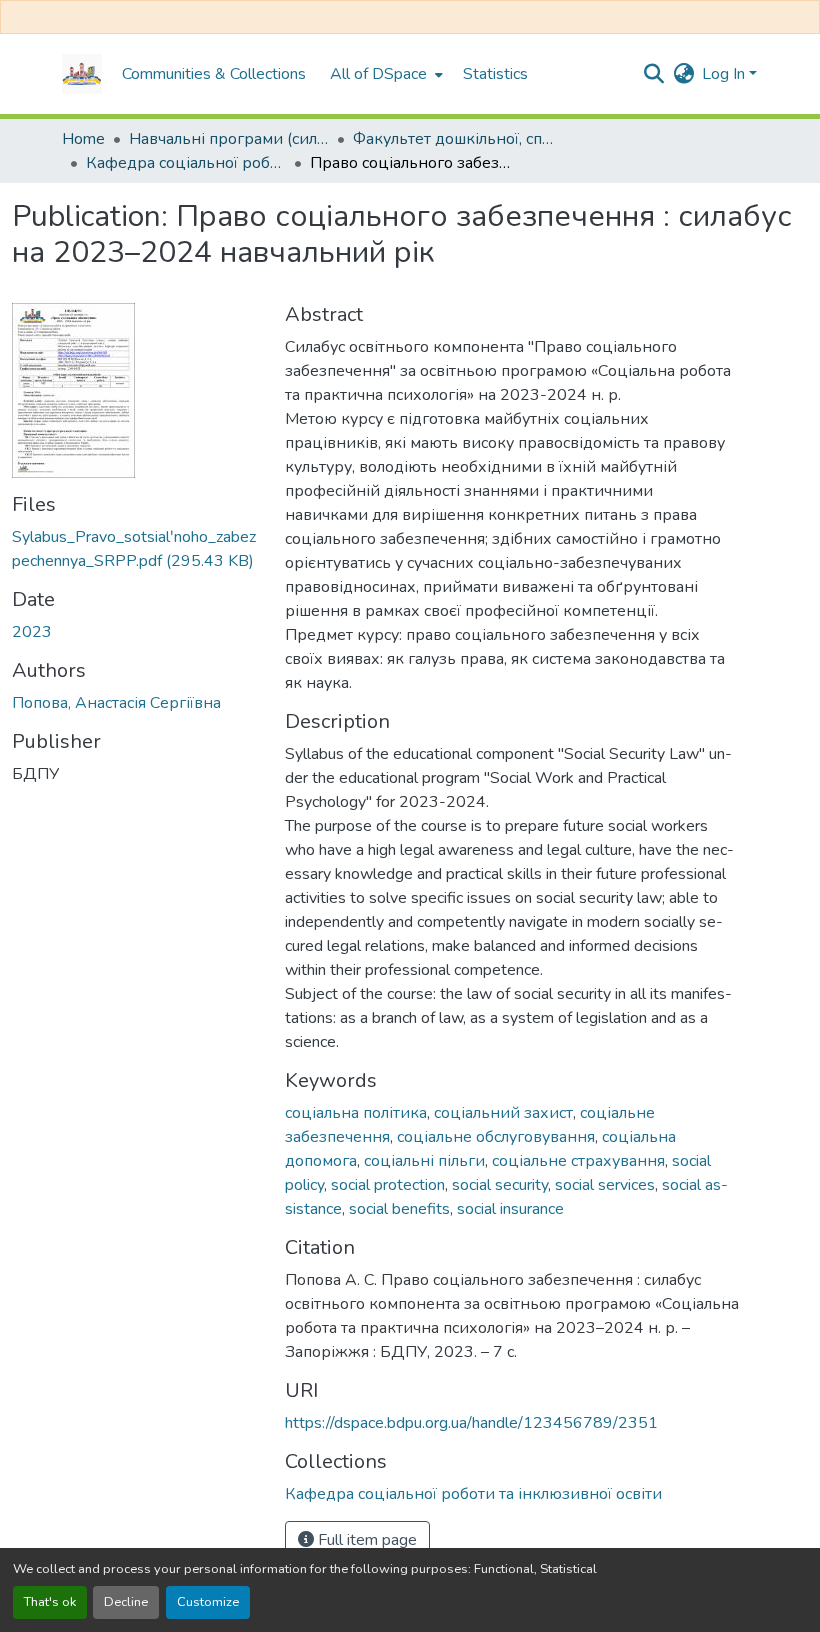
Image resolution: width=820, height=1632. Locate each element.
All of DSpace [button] (378, 74)
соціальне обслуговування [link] (496, 1137)
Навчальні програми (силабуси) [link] (229, 139)
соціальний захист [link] (503, 1113)
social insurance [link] (510, 1209)
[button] (82, 74)
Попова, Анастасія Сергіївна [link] (116, 703)
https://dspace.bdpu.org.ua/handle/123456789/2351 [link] (471, 1423)
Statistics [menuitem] (495, 74)
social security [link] (500, 1185)
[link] (136, 549)
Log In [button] (725, 74)
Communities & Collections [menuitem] (214, 74)
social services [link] (605, 1185)
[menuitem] (384, 74)
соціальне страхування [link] (578, 1161)
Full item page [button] (365, 1540)
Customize (208, 1602)
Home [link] (83, 139)
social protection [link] (388, 1185)
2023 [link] (32, 632)
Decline (126, 1602)
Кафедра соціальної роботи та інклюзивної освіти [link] (186, 163)
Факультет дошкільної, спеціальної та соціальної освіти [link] (453, 139)
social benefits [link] (399, 1209)
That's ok (50, 1602)
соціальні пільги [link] (424, 1161)
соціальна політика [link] (356, 1113)
